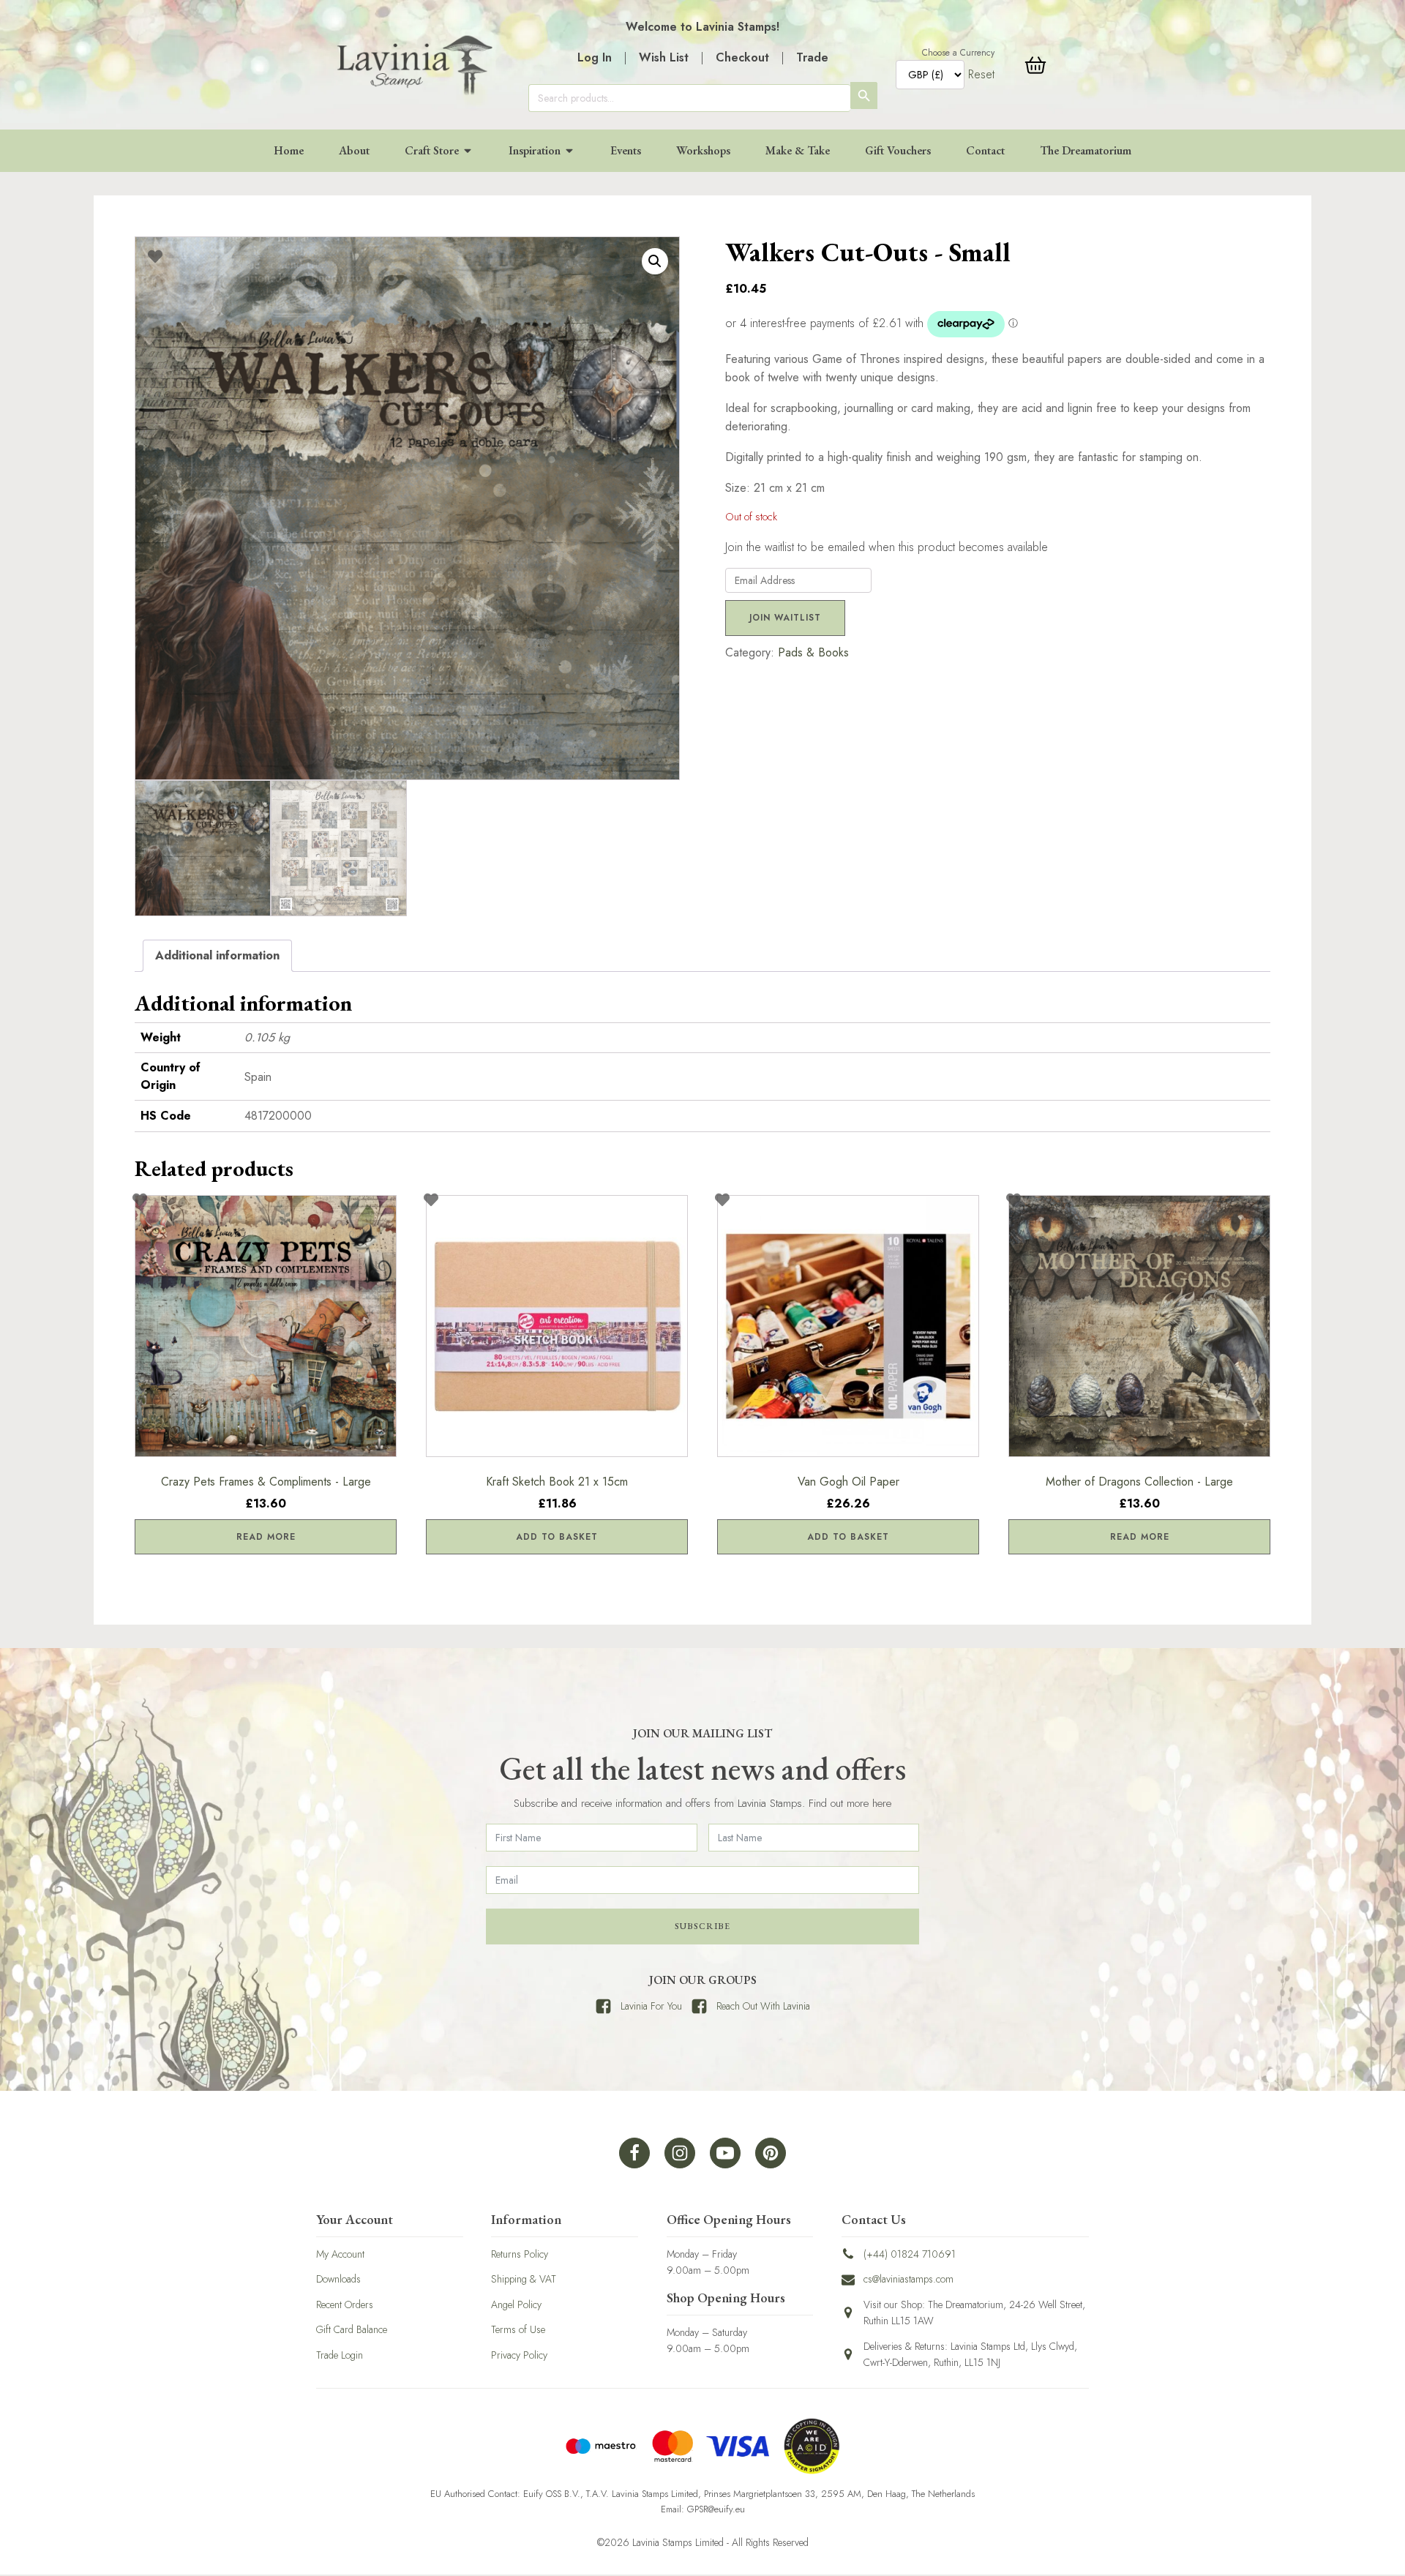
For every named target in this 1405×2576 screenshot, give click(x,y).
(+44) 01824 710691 (910, 2254)
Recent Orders (345, 2304)
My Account (340, 2254)
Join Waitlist (785, 618)
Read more (266, 1537)
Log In (595, 57)
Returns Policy (520, 2254)
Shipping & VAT (524, 2279)
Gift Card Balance (352, 2329)
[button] (655, 261)
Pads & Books (813, 652)
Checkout (742, 57)
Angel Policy (516, 2304)
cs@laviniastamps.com (908, 2279)
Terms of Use (518, 2329)
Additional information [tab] (217, 955)
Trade (812, 57)
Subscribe (702, 1926)
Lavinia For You (651, 2006)
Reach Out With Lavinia (763, 2006)
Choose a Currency (958, 53)
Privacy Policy (519, 2355)
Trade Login (340, 2355)
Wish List (664, 57)
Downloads (338, 2279)
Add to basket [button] (557, 1537)
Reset (981, 74)
